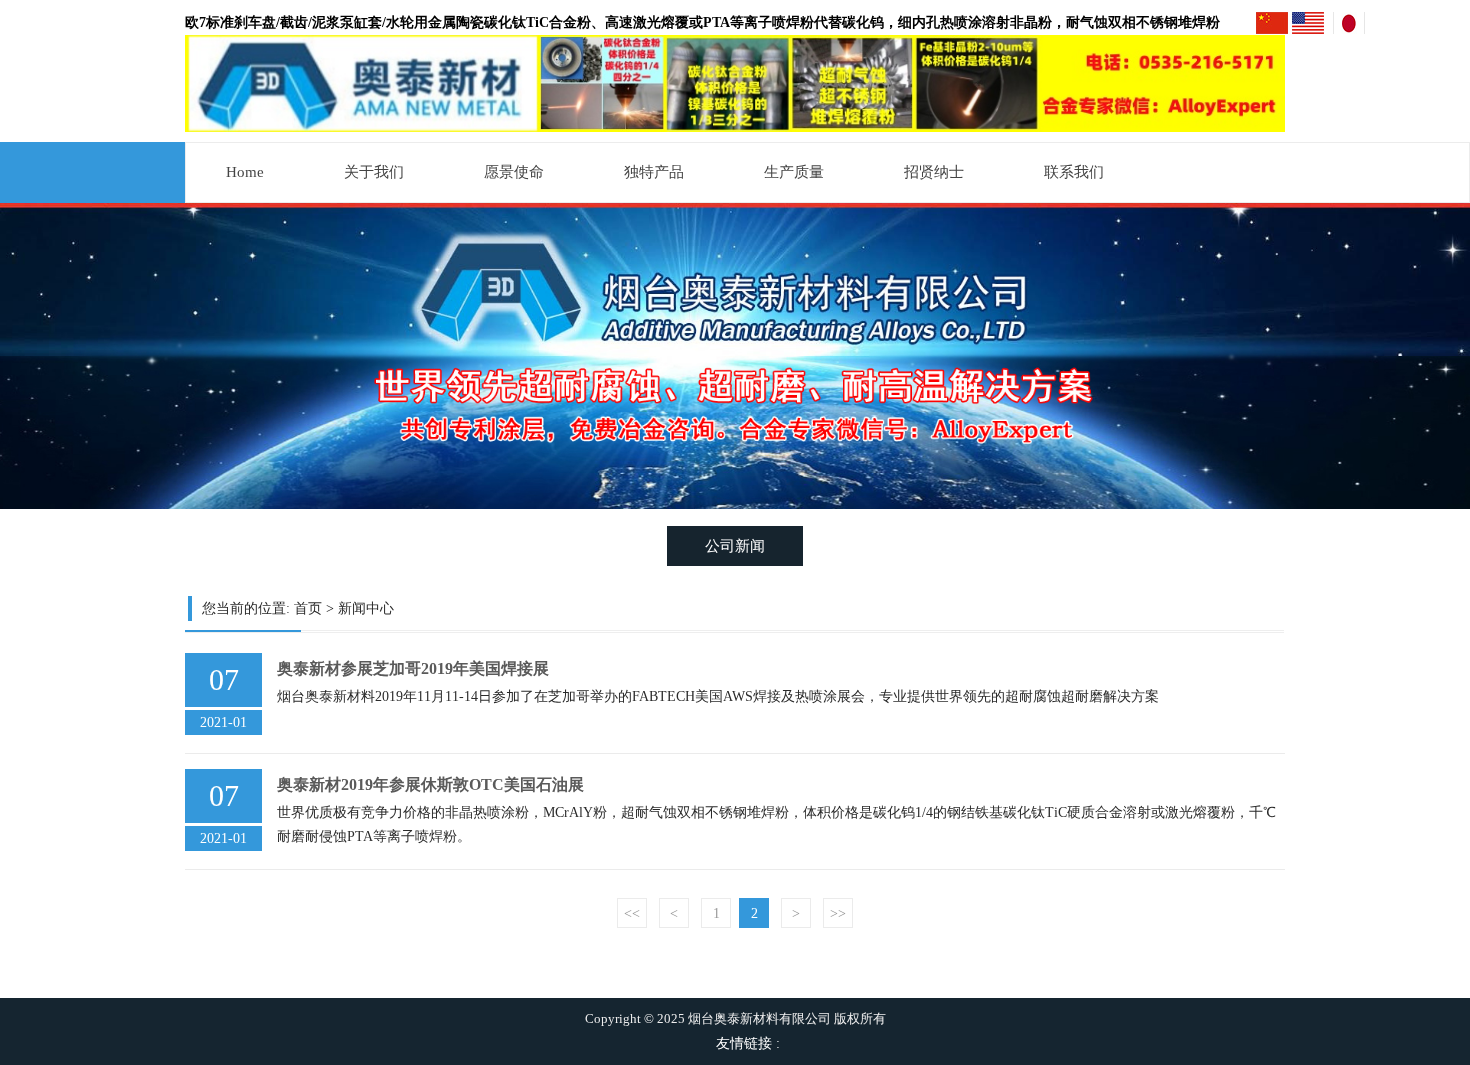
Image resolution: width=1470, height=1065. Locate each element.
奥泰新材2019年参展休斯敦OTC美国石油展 (430, 784)
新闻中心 (366, 608)
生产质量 (794, 172)
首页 (308, 608)
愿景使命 (514, 172)
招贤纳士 (934, 172)
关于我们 (374, 172)
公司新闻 (735, 545)
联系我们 (1074, 172)
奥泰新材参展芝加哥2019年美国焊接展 (413, 668)
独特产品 (654, 172)
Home (245, 172)
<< (632, 913)
